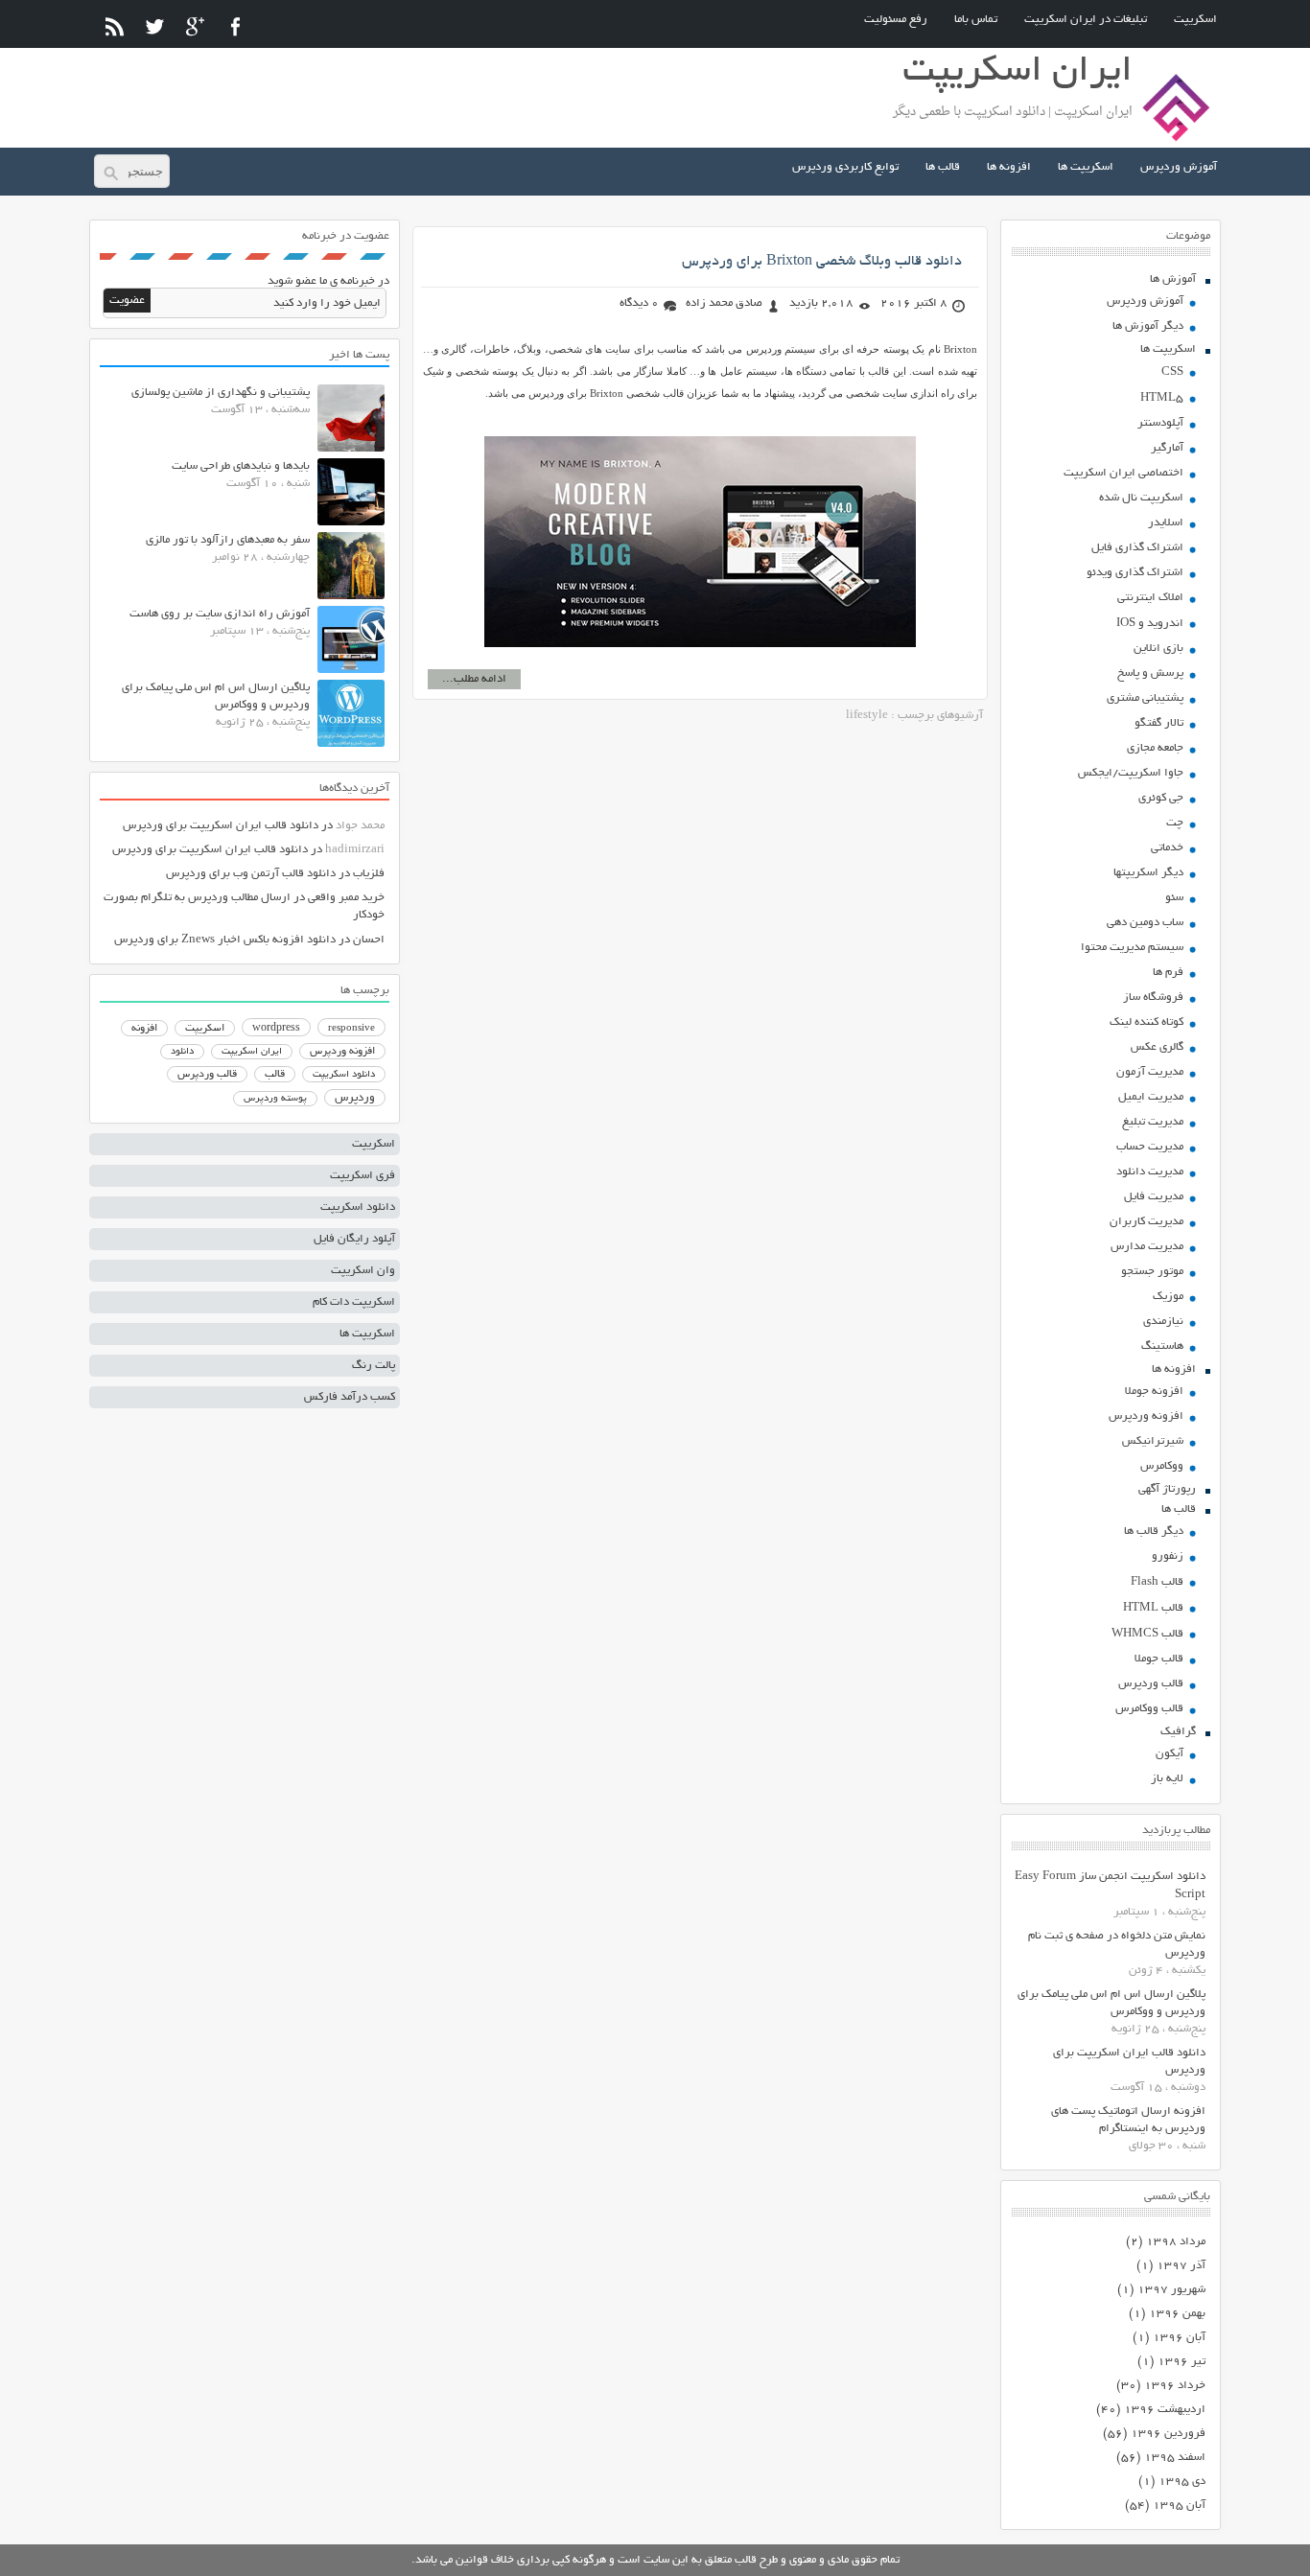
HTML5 (1162, 398)
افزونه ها (1009, 167)
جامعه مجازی (1155, 748)
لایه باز (1167, 1779)
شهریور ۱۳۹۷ (1171, 2290)
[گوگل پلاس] (195, 26)
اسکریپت (1195, 20)
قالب (275, 1075)
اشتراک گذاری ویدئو (1135, 573)
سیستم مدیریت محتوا (1132, 948)
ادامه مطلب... (474, 679)
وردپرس (355, 1098)
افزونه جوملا (1154, 1392)
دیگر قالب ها (1154, 1532)
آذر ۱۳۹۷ (1181, 2266)
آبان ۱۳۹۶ (1179, 2338)
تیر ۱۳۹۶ (1181, 2362)
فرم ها (1168, 973)
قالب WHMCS (1147, 1634)
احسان (369, 940)
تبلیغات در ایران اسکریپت (1086, 20)
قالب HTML (1153, 1608)
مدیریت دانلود (1150, 1172)
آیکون (1170, 1754)
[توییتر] (155, 26)
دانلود (182, 1052)
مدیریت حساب (1150, 1147)
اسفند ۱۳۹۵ (1175, 2458)
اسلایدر (1166, 523)
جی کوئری (1161, 798)
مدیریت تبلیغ (1153, 1122)
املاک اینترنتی (1150, 598)
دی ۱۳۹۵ (1182, 2482)
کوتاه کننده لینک (1146, 1022)
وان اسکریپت (363, 1271)
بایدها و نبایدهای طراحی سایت (241, 466)
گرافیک (1178, 1732)
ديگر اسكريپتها (1148, 873)
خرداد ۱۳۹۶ (1175, 2386)
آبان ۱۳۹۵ (1179, 2506)
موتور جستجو (1152, 1272)
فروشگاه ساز (1153, 998)
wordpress (276, 1029)
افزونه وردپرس (1146, 1416)
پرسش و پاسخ (1150, 673)
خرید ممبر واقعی (346, 898)
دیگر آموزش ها (1148, 326)
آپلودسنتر (1160, 423)
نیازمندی (1163, 1322)
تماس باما (976, 20)
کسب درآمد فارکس (350, 1397)
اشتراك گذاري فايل (1137, 548)
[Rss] (115, 26)
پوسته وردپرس (275, 1099)
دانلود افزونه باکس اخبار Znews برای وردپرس (225, 940)
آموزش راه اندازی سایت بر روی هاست (220, 614)
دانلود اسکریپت (344, 1075)
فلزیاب (369, 874)
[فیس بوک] (235, 26)
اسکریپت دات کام (354, 1302)
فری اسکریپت (363, 1176)
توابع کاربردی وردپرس (845, 167)
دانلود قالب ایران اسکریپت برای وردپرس (221, 826)
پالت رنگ (374, 1366)
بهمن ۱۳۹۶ (1177, 2314)
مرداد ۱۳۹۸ (1176, 2242)
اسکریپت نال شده (1141, 498)
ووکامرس (1162, 1466)
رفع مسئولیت (896, 20)
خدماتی (1167, 848)
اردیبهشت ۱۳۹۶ (1165, 2410)
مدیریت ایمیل (1151, 1097)
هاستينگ (1162, 1346)
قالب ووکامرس (1149, 1709)
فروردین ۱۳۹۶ (1168, 2434)
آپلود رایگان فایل (354, 1239)
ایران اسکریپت (252, 1052)
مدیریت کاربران (1146, 1222)
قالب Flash (1157, 1582)
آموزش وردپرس (1179, 167)
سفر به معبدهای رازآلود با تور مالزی (228, 540)
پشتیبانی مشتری (1145, 698)
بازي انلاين (1158, 649)
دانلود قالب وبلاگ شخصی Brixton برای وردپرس (822, 262)
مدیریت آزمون (1150, 1072)
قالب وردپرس (1151, 1684)
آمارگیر (1167, 448)
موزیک (1168, 1297)
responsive (351, 1029)
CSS (1172, 372)
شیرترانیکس (1153, 1441)
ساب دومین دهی (1145, 923)
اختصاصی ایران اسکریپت (1123, 473)
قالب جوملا (1159, 1659)
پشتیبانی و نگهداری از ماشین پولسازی (221, 393)
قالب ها (943, 167)
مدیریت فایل (1154, 1197)
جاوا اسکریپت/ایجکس (1131, 773)
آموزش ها (1173, 279)
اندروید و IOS (1150, 624)
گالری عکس (1157, 1047)
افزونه (144, 1029)
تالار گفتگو (1159, 723)
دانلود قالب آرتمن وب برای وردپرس (251, 874)
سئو (1174, 898)
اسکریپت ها (1086, 167)
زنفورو (1168, 1556)
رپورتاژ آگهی (1167, 1489)
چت (1175, 823)
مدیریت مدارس (1147, 1247)
